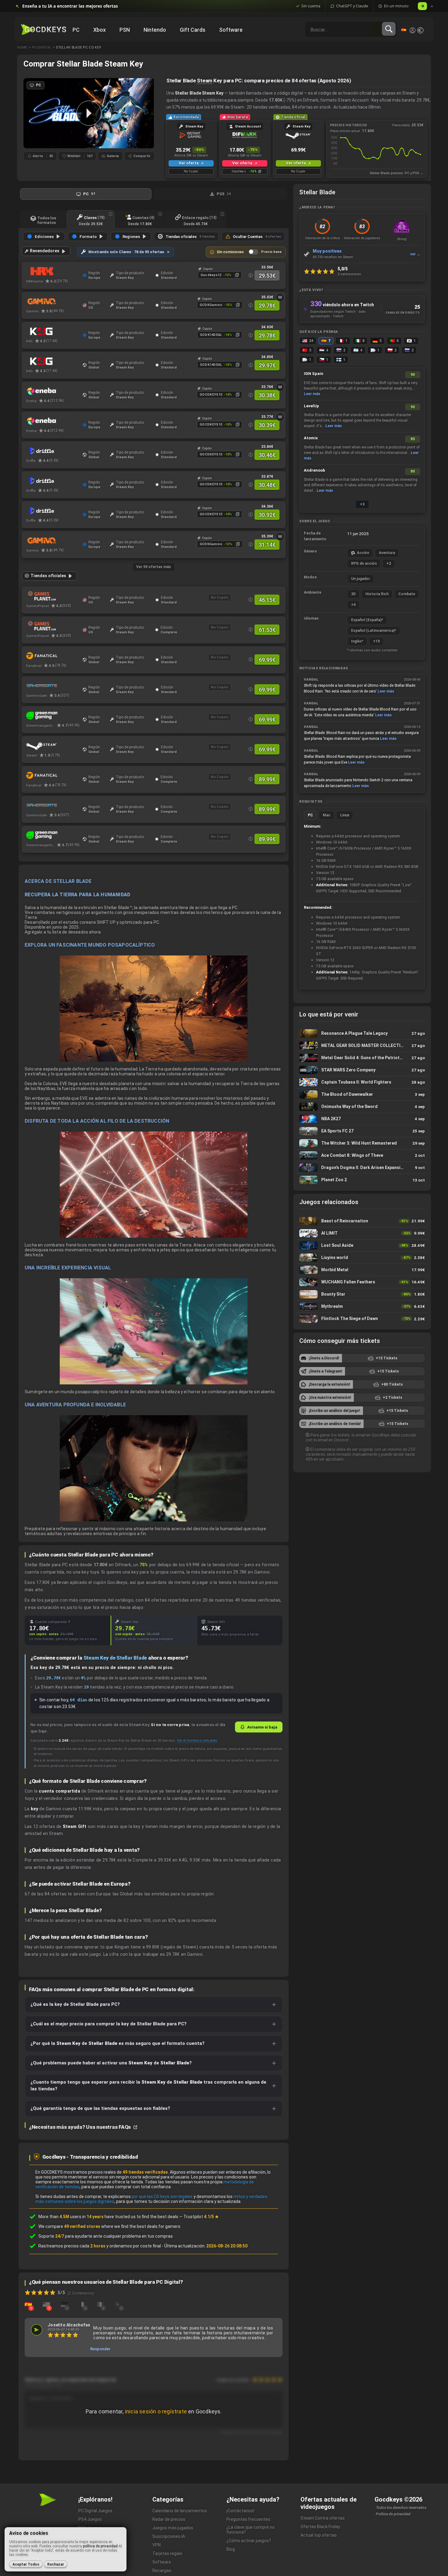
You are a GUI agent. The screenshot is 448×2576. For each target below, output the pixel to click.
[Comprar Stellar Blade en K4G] (53, 331)
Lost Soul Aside (362, 1245)
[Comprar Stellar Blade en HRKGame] (53, 272)
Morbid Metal (362, 1270)
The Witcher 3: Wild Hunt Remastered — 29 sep (362, 1143)
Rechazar (56, 2564)
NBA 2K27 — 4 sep (362, 1119)
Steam (204, 81)
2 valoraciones (349, 274)
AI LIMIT (362, 1233)
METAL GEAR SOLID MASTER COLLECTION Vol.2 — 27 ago (362, 1046)
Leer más (312, 394)
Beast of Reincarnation (362, 1221)
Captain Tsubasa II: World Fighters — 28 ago (362, 1082)
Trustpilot (201, 2217)
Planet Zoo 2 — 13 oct (362, 1180)
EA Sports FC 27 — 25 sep (362, 1131)
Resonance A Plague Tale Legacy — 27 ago (362, 1033)
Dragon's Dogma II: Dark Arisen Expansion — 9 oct (362, 1168)
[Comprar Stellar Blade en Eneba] (53, 391)
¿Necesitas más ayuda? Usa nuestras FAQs (80, 2127)
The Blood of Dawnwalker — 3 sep (362, 1094)
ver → (415, 254)
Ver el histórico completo (197, 1740)
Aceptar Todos (26, 2564)
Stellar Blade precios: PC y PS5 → (396, 173)
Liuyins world (362, 1258)
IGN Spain (314, 374)
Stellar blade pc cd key (79, 47)
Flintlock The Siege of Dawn (362, 1319)
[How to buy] (280, 297)
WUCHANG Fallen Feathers (362, 1282)
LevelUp (311, 406)
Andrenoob (315, 470)
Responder (100, 2349)
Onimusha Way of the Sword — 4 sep (362, 1107)
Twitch (338, 316)
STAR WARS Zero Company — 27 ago (362, 1070)
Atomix (311, 438)
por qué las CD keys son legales (162, 2196)
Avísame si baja (262, 1727)
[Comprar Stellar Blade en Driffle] (53, 451)
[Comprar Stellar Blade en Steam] (53, 746)
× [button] (432, 6)
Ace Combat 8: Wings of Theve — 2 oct (362, 1155)
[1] (28, 2304)
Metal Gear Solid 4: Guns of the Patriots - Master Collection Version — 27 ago (362, 1058)
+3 (362, 504)
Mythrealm (362, 1306)
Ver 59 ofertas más (154, 567)
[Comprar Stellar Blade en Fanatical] (53, 656)
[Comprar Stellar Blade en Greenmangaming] (53, 716)
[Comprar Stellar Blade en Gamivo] (53, 301)
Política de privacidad (393, 2514)
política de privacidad (100, 2546)
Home (22, 47)
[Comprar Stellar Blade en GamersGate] (53, 686)
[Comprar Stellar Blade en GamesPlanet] (53, 596)
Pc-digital (42, 47)
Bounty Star (362, 1294)
